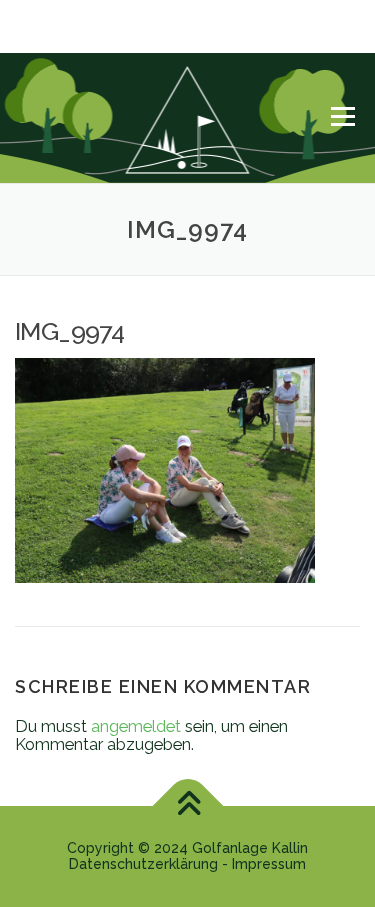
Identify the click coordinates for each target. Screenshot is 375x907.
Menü (342, 116)
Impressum (269, 864)
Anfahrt (34, 40)
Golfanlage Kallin (250, 848)
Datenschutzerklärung (143, 864)
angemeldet (136, 726)
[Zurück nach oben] (187, 806)
